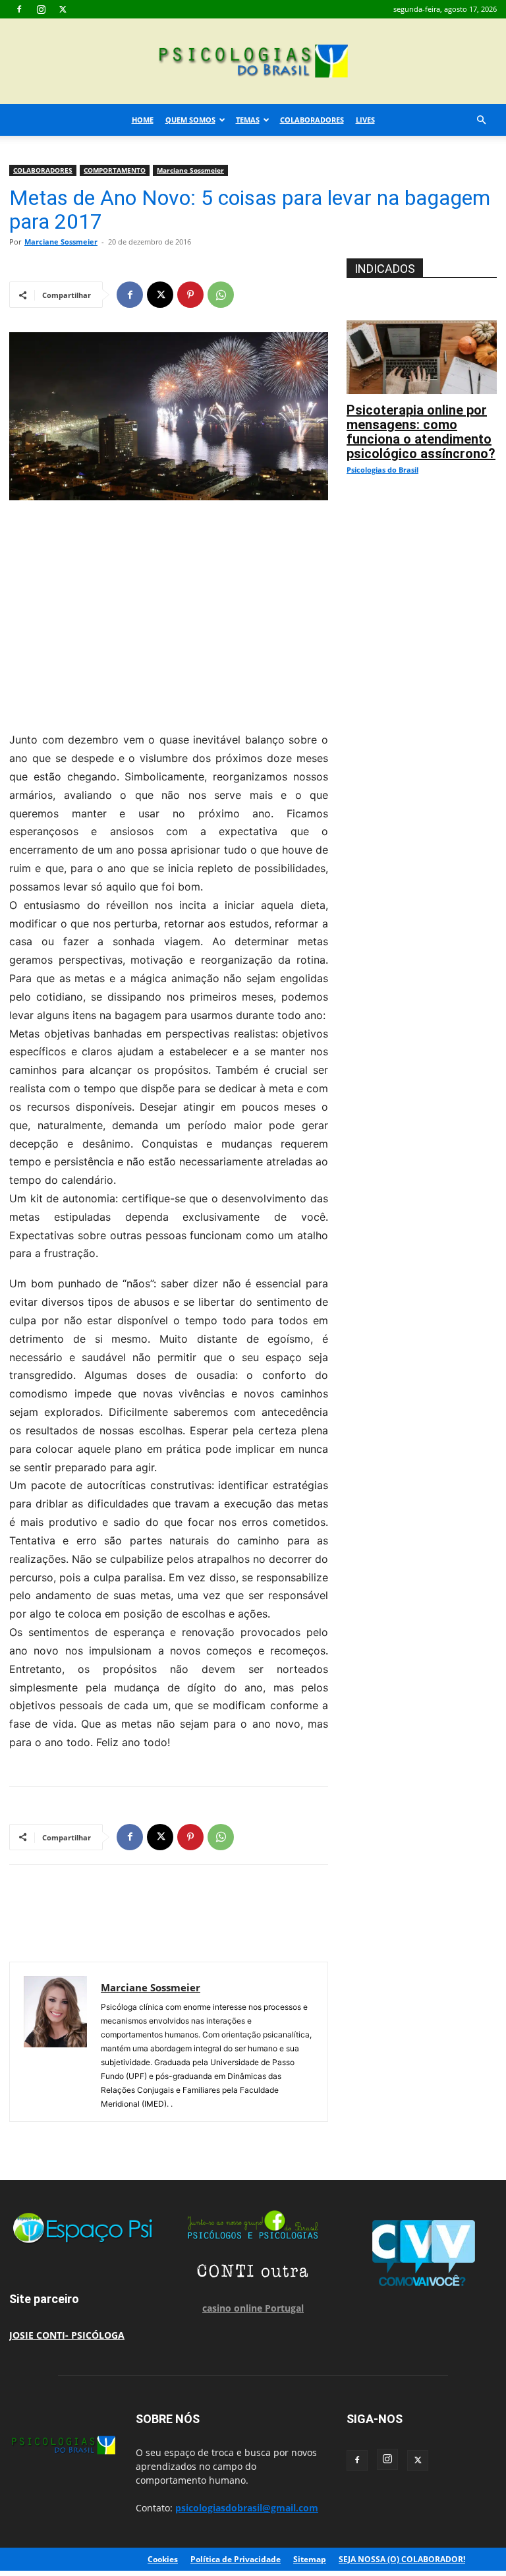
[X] (63, 9)
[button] (481, 120)
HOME (143, 120)
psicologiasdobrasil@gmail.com (247, 2508)
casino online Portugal (253, 2308)
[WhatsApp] (221, 295)
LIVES (365, 120)
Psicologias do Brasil (382, 470)
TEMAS (248, 120)
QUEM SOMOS (190, 120)
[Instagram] (41, 9)
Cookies (163, 2559)
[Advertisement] (169, 612)
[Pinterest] (190, 295)
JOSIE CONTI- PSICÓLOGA (67, 2335)
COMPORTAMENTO (115, 170)
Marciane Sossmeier (190, 170)
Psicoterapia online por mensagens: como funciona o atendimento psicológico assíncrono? (421, 432)
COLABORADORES (312, 120)
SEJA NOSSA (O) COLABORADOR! (402, 2559)
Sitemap (310, 2559)
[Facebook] (19, 9)
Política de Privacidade (236, 2559)
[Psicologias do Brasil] (253, 62)
